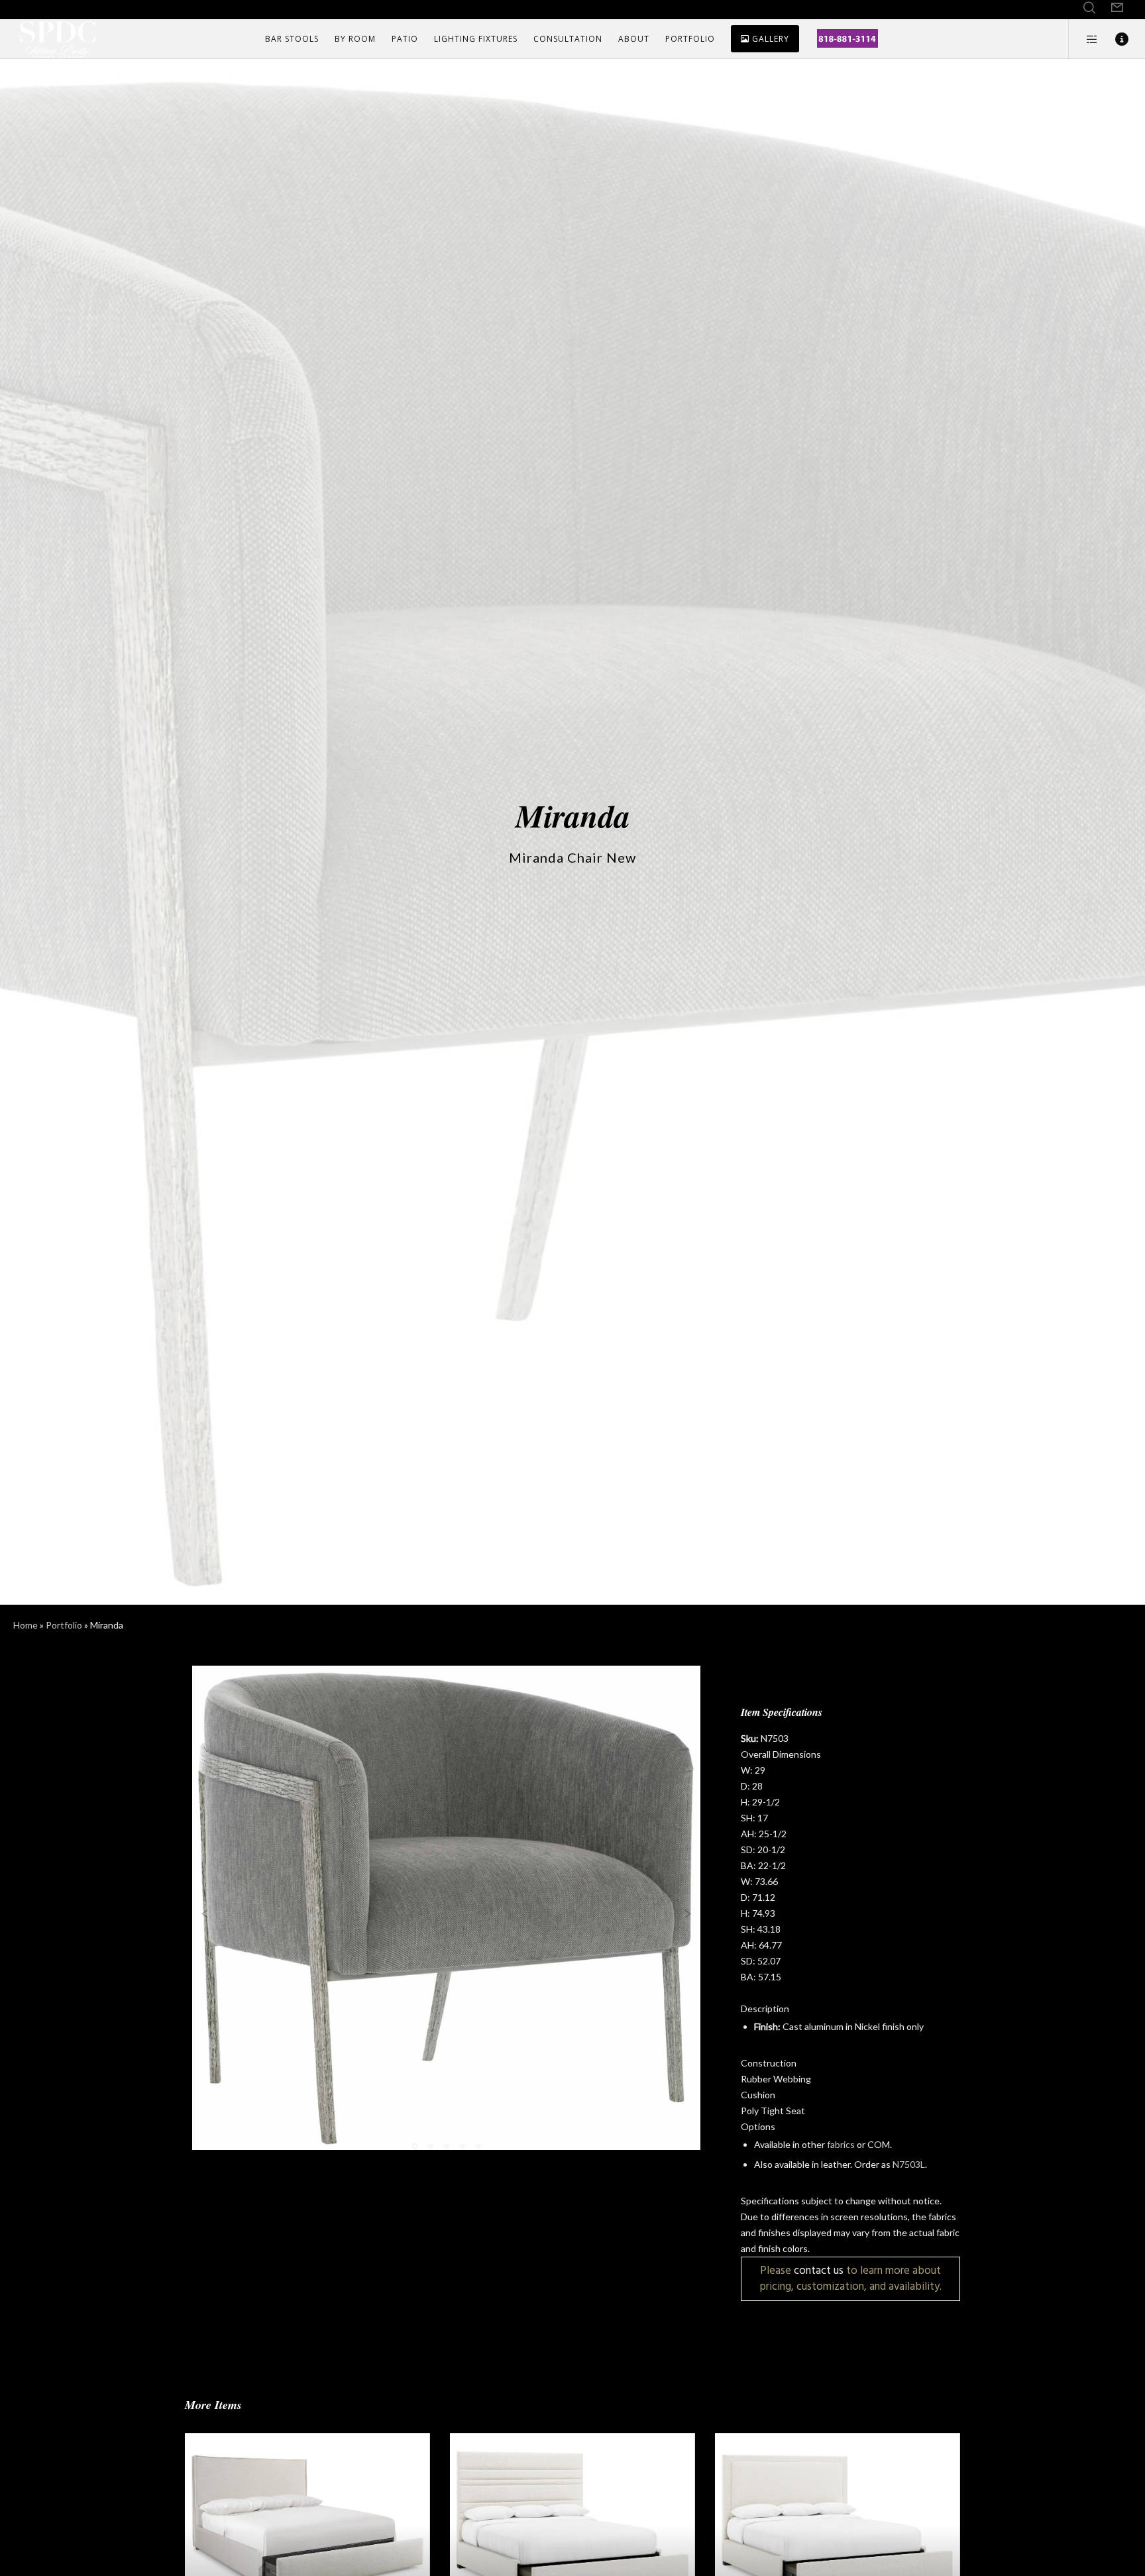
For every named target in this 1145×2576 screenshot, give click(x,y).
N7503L (909, 2164)
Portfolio (64, 1625)
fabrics (841, 2144)
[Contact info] (1114, 39)
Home (26, 1625)
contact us (819, 2270)
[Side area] (1084, 39)
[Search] (1089, 8)
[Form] (1117, 8)
